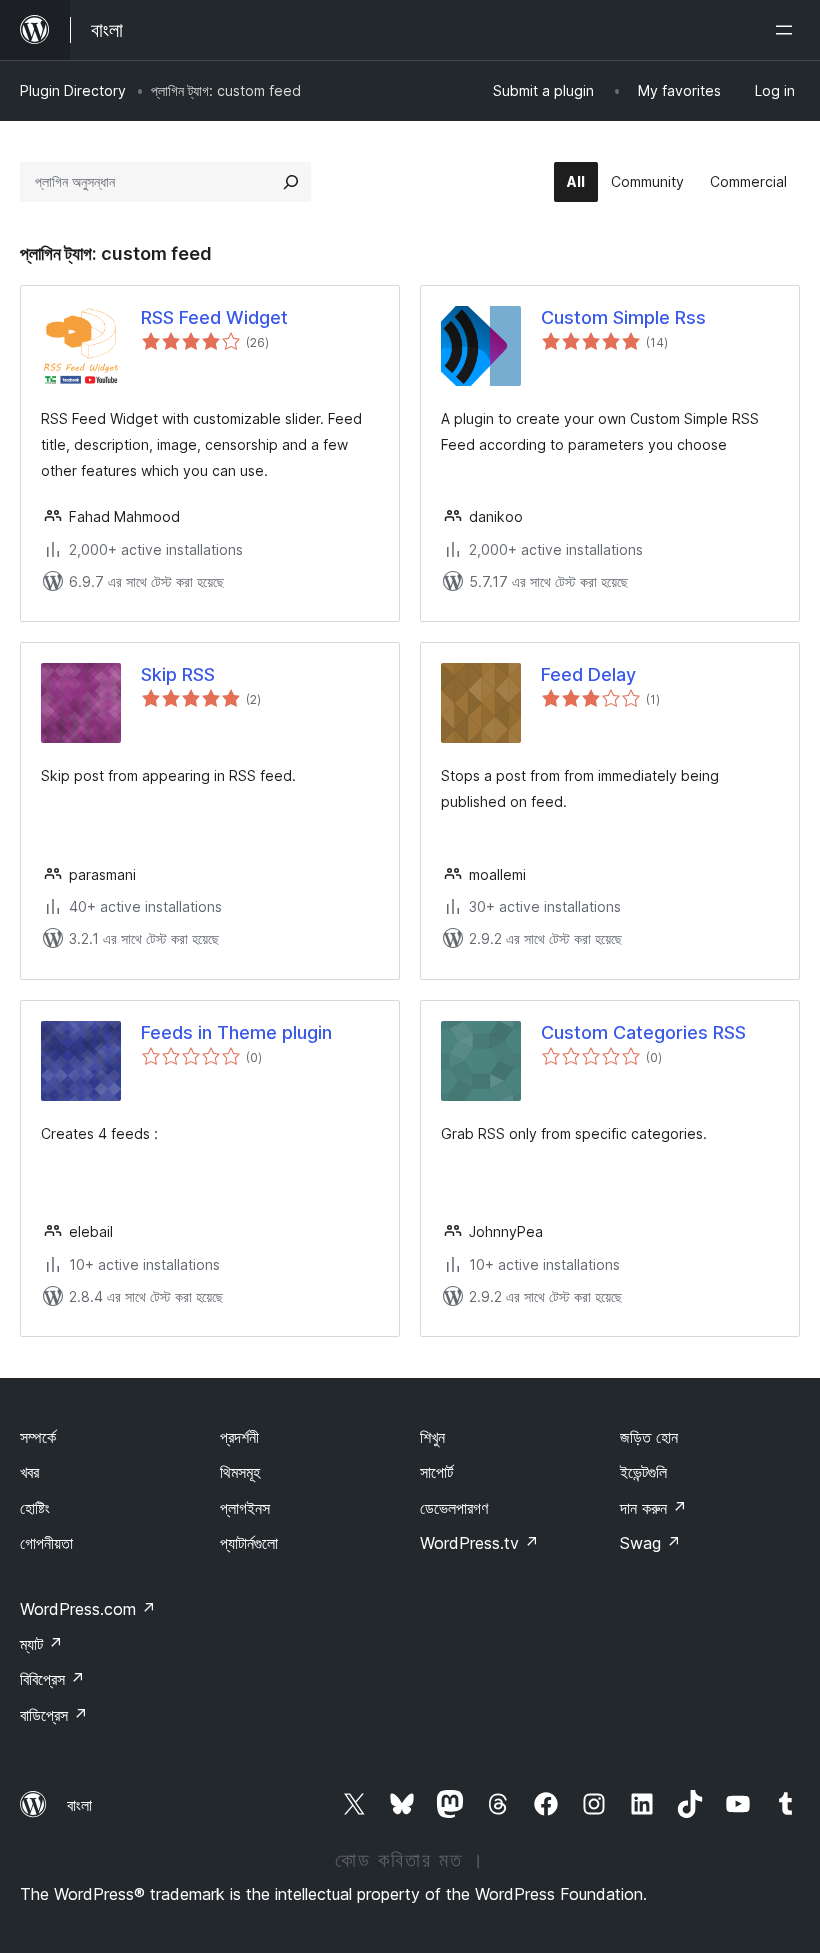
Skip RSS (178, 674)
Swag (650, 1543)
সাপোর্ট (436, 1472)
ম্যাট (41, 1644)
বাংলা (79, 1805)
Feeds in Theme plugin (236, 1032)
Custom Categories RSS (643, 1032)
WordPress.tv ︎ (479, 1543)
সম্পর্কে (38, 1437)
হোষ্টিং (35, 1508)
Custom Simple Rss (623, 317)
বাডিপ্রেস (54, 1715)
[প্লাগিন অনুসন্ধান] (291, 182)
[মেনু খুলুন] (788, 30)
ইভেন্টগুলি (643, 1472)
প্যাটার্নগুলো (249, 1543)
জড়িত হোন (649, 1437)
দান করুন (653, 1508)
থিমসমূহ (240, 1472)
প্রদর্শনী (239, 1437)
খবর (29, 1472)
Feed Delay (588, 674)
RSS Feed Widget (214, 317)
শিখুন (432, 1437)
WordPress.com (88, 1609)
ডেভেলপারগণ (454, 1508)
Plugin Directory (73, 90)
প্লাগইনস (245, 1508)
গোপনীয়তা (46, 1543)
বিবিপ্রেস (52, 1679)
